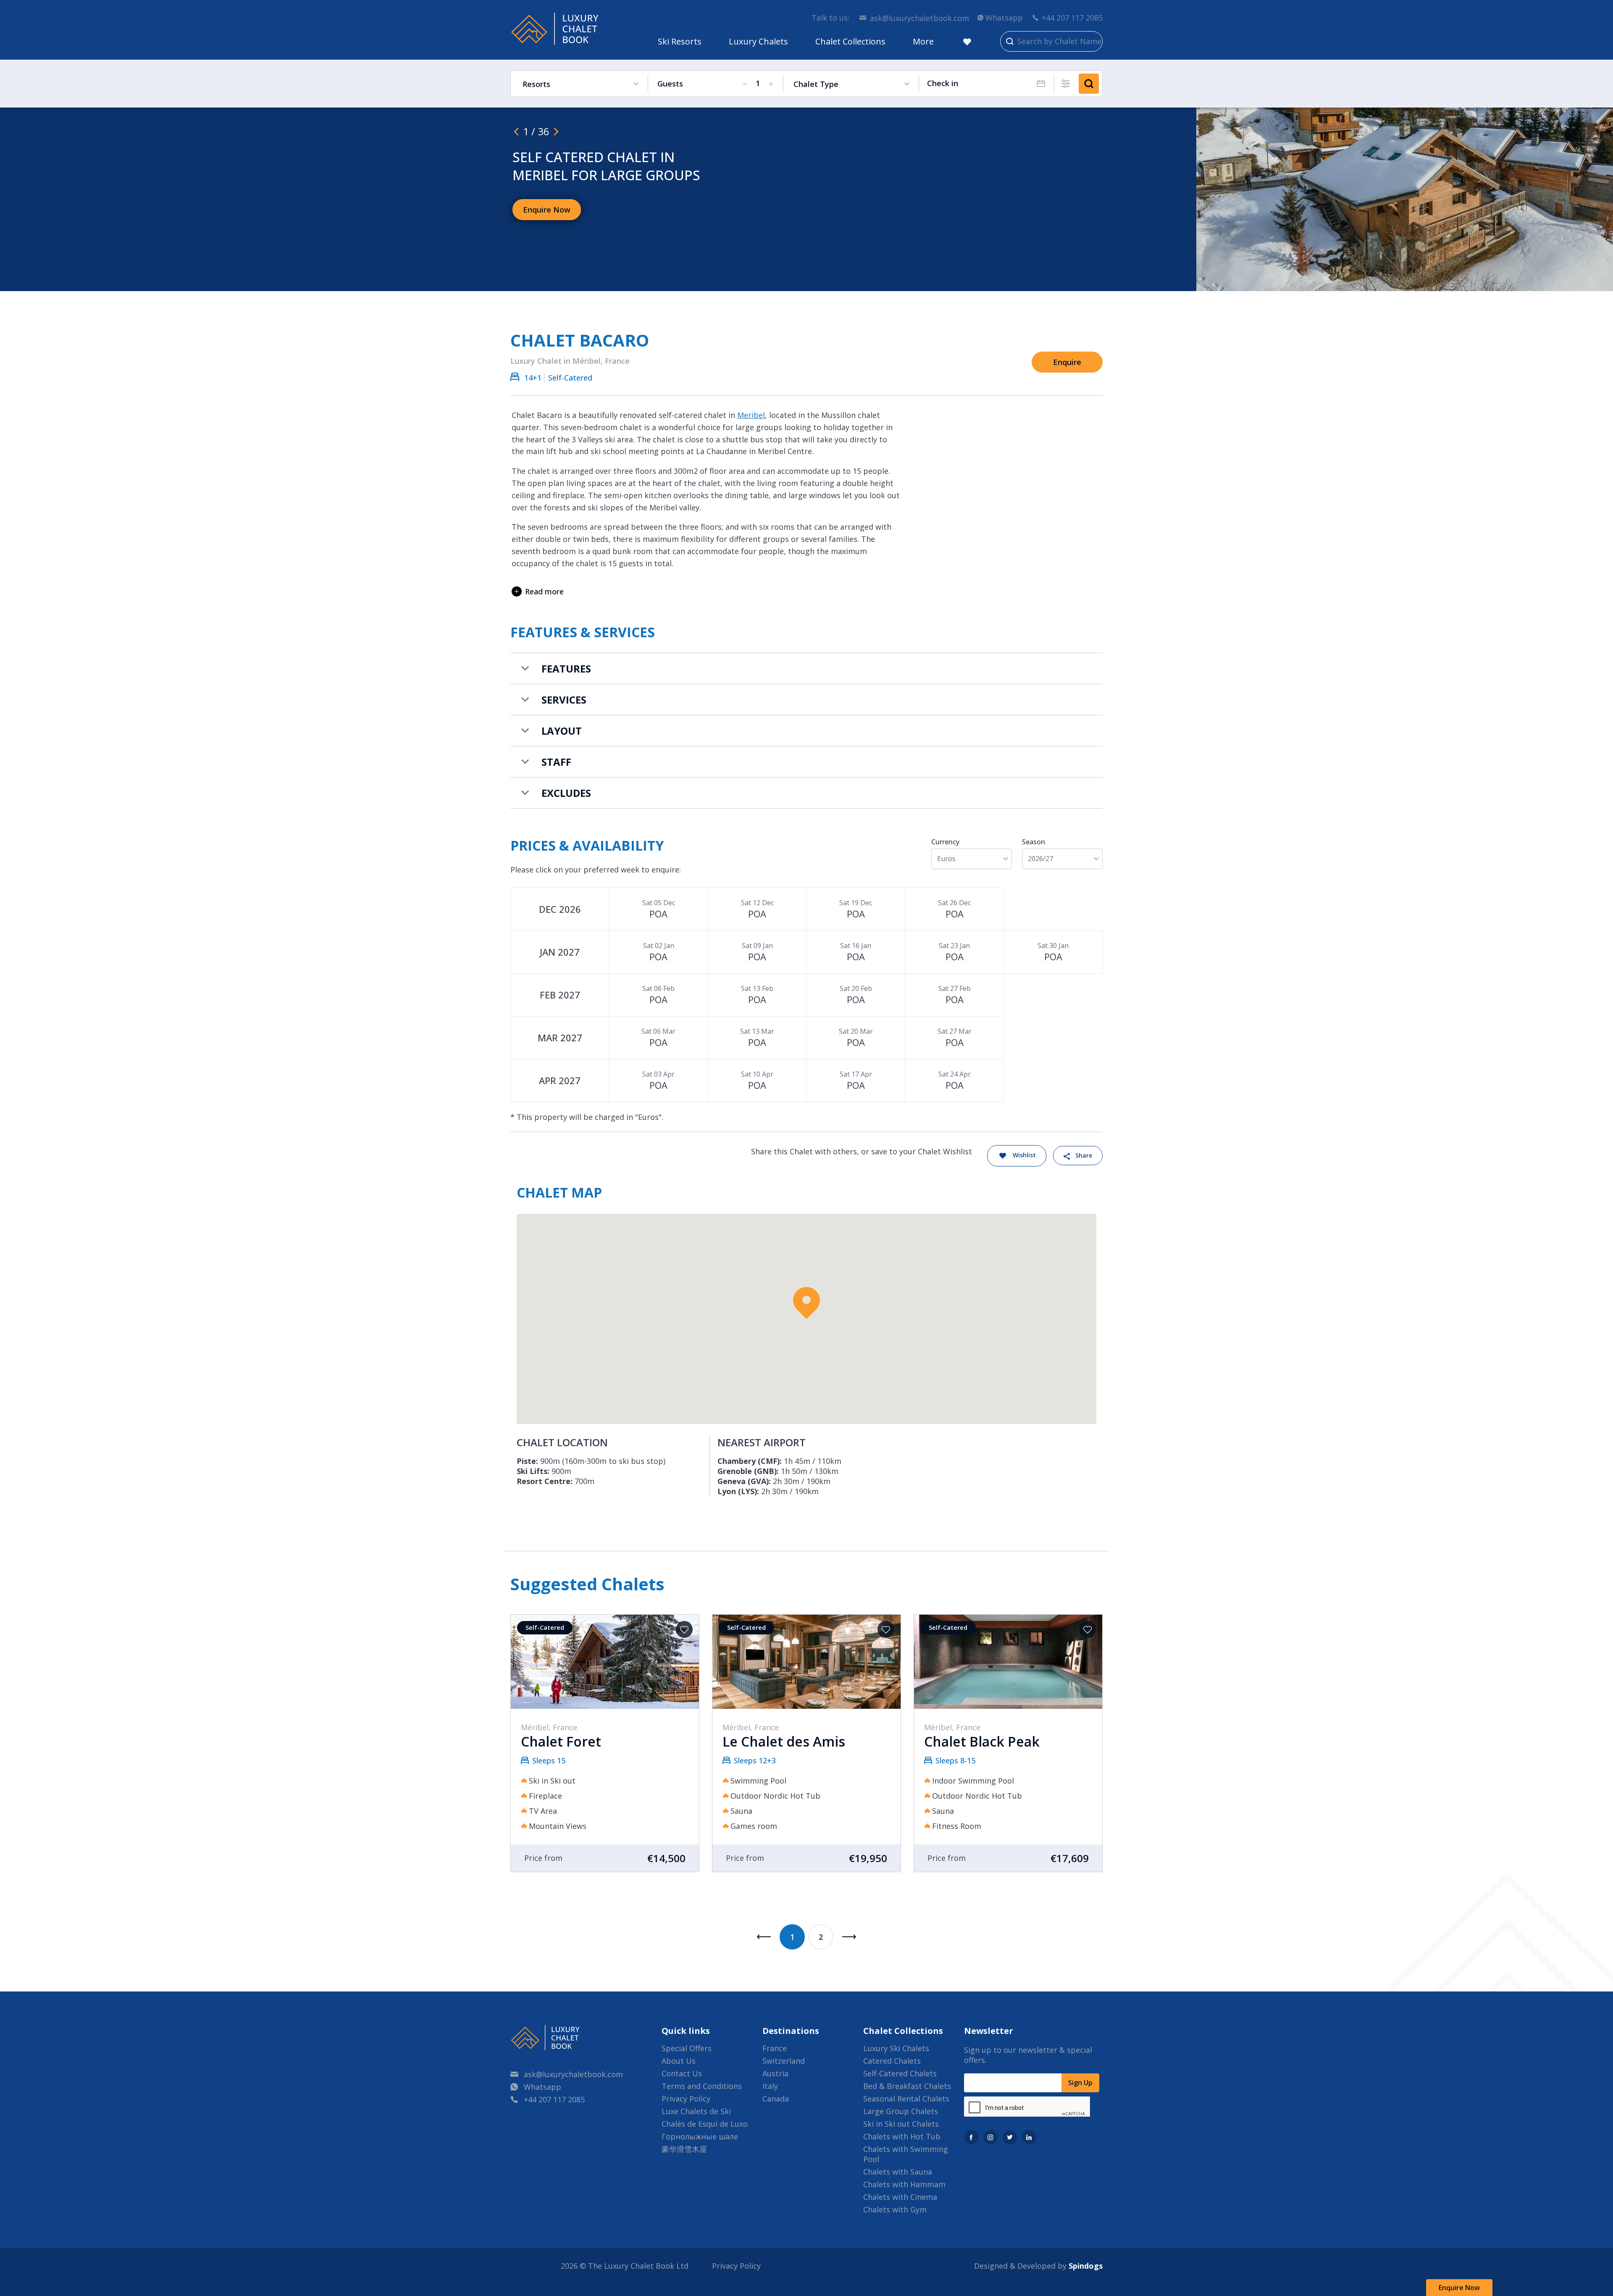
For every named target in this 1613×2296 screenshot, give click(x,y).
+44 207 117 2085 (1072, 18)
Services (564, 700)
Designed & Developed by (1038, 2266)
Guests (670, 84)
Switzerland (784, 2061)
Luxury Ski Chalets (896, 2048)
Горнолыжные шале (700, 2136)
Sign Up (1080, 2083)
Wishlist (1024, 1155)
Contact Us (682, 2073)
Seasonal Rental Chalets (906, 2099)
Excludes (566, 793)
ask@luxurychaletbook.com (919, 18)
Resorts (536, 84)
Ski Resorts (680, 41)
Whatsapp (1004, 18)
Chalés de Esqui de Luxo (705, 2124)
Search (1089, 84)
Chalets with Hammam (904, 2184)
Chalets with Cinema (900, 2197)
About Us (679, 2061)
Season (1034, 842)
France (775, 2048)
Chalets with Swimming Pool (906, 2154)
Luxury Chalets (758, 41)
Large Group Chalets (901, 2111)
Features (566, 669)
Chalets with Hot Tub (902, 2136)
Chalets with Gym (895, 2209)
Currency (945, 842)
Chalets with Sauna (898, 2172)
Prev (764, 1937)
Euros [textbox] (946, 859)
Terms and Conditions (702, 2086)
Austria (775, 2073)
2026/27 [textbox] (1040, 859)
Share (1084, 1155)
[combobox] (972, 859)
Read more (544, 591)
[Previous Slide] (516, 131)
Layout (562, 731)
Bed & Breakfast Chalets (907, 2086)
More (923, 41)
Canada (776, 2099)
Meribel (751, 415)
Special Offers (687, 2048)
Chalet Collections (850, 41)
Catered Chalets (892, 2061)
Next (849, 1937)
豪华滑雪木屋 (684, 2149)
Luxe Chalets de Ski (696, 2111)
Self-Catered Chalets (900, 2073)
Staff (556, 762)
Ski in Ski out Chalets (901, 2124)
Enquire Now (1459, 2288)
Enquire (1067, 362)
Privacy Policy (686, 2099)
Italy (770, 2086)
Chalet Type (816, 84)
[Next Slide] (556, 131)
